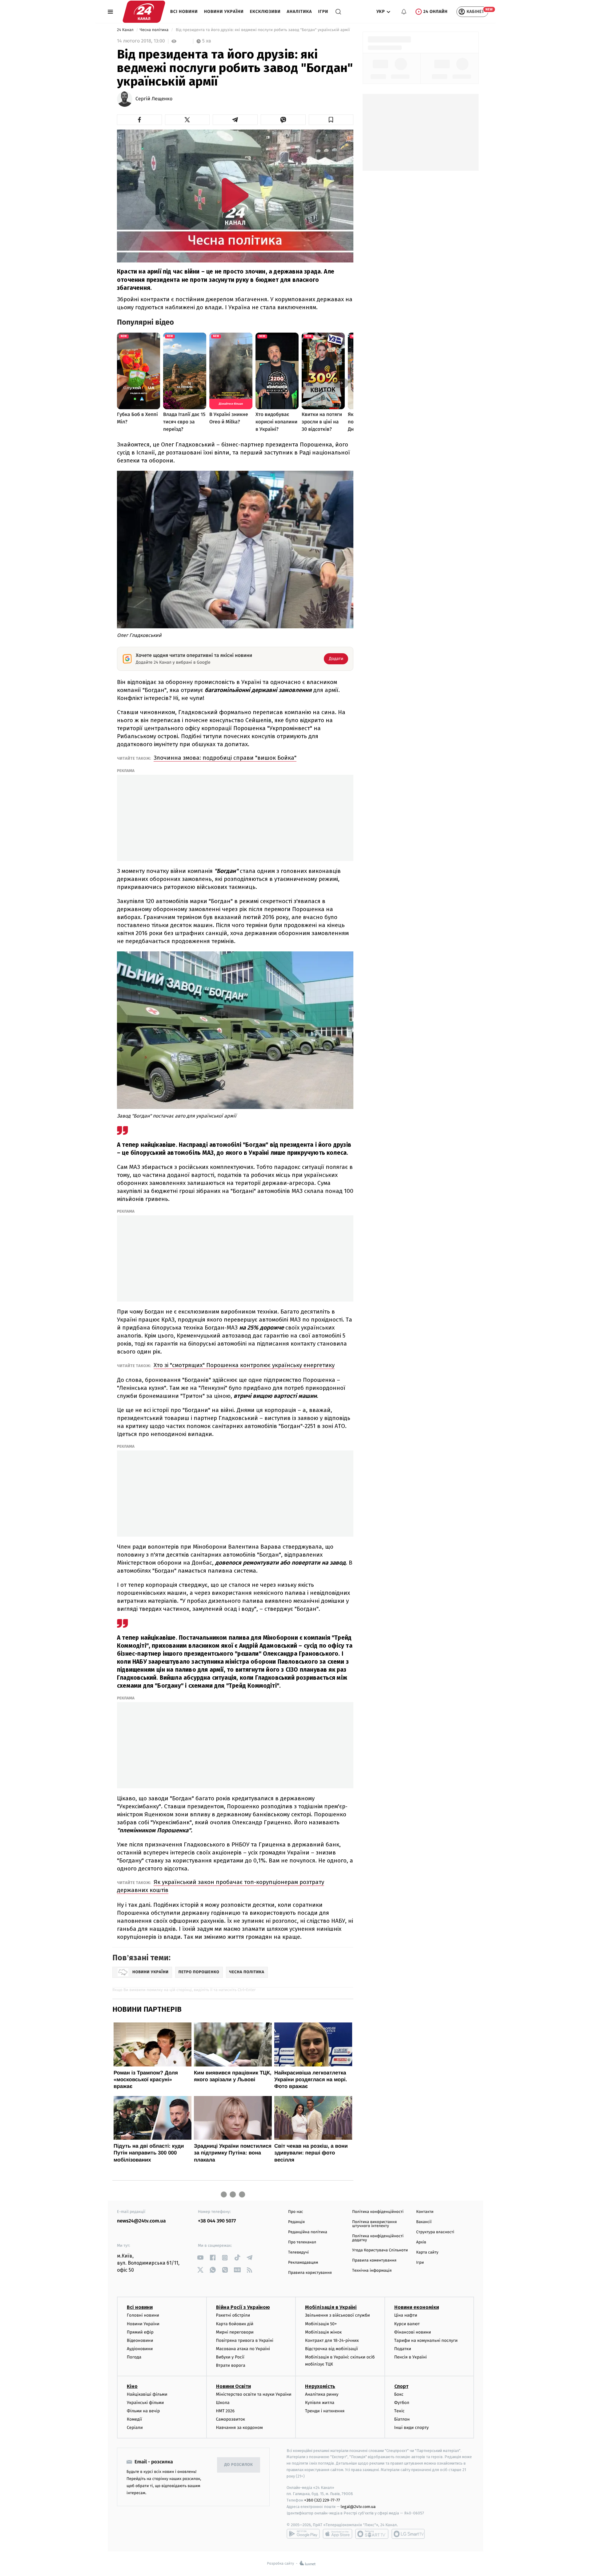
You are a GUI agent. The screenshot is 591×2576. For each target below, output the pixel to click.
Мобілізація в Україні (331, 2307)
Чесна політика (155, 30)
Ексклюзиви (265, 12)
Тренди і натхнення (325, 2411)
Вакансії (424, 2222)
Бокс (399, 2394)
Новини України (224, 12)
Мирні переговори (235, 2332)
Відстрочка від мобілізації (332, 2349)
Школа (223, 2403)
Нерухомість (320, 2386)
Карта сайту (427, 2252)
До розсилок (239, 2465)
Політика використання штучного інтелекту (374, 2224)
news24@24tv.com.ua (141, 2221)
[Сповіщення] (404, 12)
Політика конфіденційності (378, 2212)
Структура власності (435, 2232)
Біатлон (402, 2419)
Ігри (323, 12)
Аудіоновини (140, 2349)
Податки (403, 2349)
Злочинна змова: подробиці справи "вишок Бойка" (225, 758)
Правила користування (310, 2273)
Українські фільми (145, 2403)
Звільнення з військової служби (338, 2315)
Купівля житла (320, 2403)
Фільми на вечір (143, 2411)
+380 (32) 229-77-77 (322, 2500)
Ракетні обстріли (233, 2315)
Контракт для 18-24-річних (332, 2340)
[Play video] (235, 195)
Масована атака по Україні (243, 2349)
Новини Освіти (233, 2386)
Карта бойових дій (235, 2324)
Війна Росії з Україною (243, 2307)
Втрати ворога (231, 2365)
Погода (134, 2357)
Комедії (134, 2419)
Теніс (400, 2411)
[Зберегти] (331, 120)
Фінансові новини (413, 2332)
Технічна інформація (372, 2271)
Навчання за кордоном (239, 2428)
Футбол (402, 2403)
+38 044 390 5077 (217, 2221)
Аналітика (300, 12)
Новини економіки (417, 2307)
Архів (421, 2242)
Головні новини (143, 2315)
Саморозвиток (231, 2419)
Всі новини (184, 12)
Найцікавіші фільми (147, 2394)
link (200, 2258)
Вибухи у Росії (230, 2357)
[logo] (144, 12)
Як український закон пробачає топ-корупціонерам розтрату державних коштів (221, 1886)
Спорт (401, 2386)
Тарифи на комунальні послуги (426, 2340)
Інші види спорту (412, 2428)
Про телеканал (302, 2242)
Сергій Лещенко (154, 99)
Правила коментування (374, 2260)
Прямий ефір (140, 2332)
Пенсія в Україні (411, 2357)
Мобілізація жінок (323, 2332)
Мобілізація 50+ (321, 2324)
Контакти (425, 2212)
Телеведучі (298, 2252)
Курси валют (407, 2324)
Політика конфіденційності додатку (378, 2238)
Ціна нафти (406, 2315)
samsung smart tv (408, 2534)
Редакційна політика (308, 2232)
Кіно (132, 2386)
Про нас (296, 2212)
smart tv (372, 2534)
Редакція (296, 2222)
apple (338, 2534)
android (303, 2534)
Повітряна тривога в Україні (245, 2340)
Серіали (135, 2428)
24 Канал (126, 30)
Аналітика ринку (322, 2394)
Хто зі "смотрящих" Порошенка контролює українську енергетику (244, 1365)
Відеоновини (140, 2340)
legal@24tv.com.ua (358, 2507)
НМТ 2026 (225, 2411)
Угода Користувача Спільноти (380, 2250)
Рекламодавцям (303, 2263)
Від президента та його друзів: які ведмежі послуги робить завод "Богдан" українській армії (263, 30)
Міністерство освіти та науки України (254, 2394)
